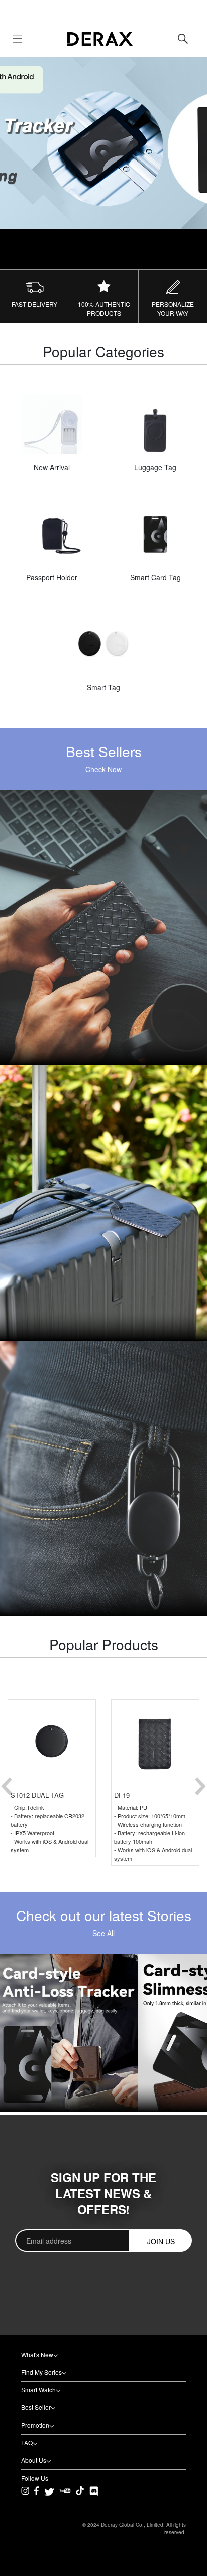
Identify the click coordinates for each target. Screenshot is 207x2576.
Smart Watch (38, 2390)
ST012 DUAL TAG (37, 1795)
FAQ (27, 2442)
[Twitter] (49, 2491)
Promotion (35, 2425)
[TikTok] (80, 2497)
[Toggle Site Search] (183, 39)
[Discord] (94, 2491)
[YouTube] (65, 2497)
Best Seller (36, 2407)
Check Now (103, 769)
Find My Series (41, 2372)
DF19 (122, 1795)
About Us (34, 2460)
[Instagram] (25, 2497)
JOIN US (161, 2241)
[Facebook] (37, 2497)
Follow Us (35, 2478)
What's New (37, 2355)
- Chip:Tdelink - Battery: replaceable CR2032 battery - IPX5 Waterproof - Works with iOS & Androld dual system (49, 1828)
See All (103, 1933)
